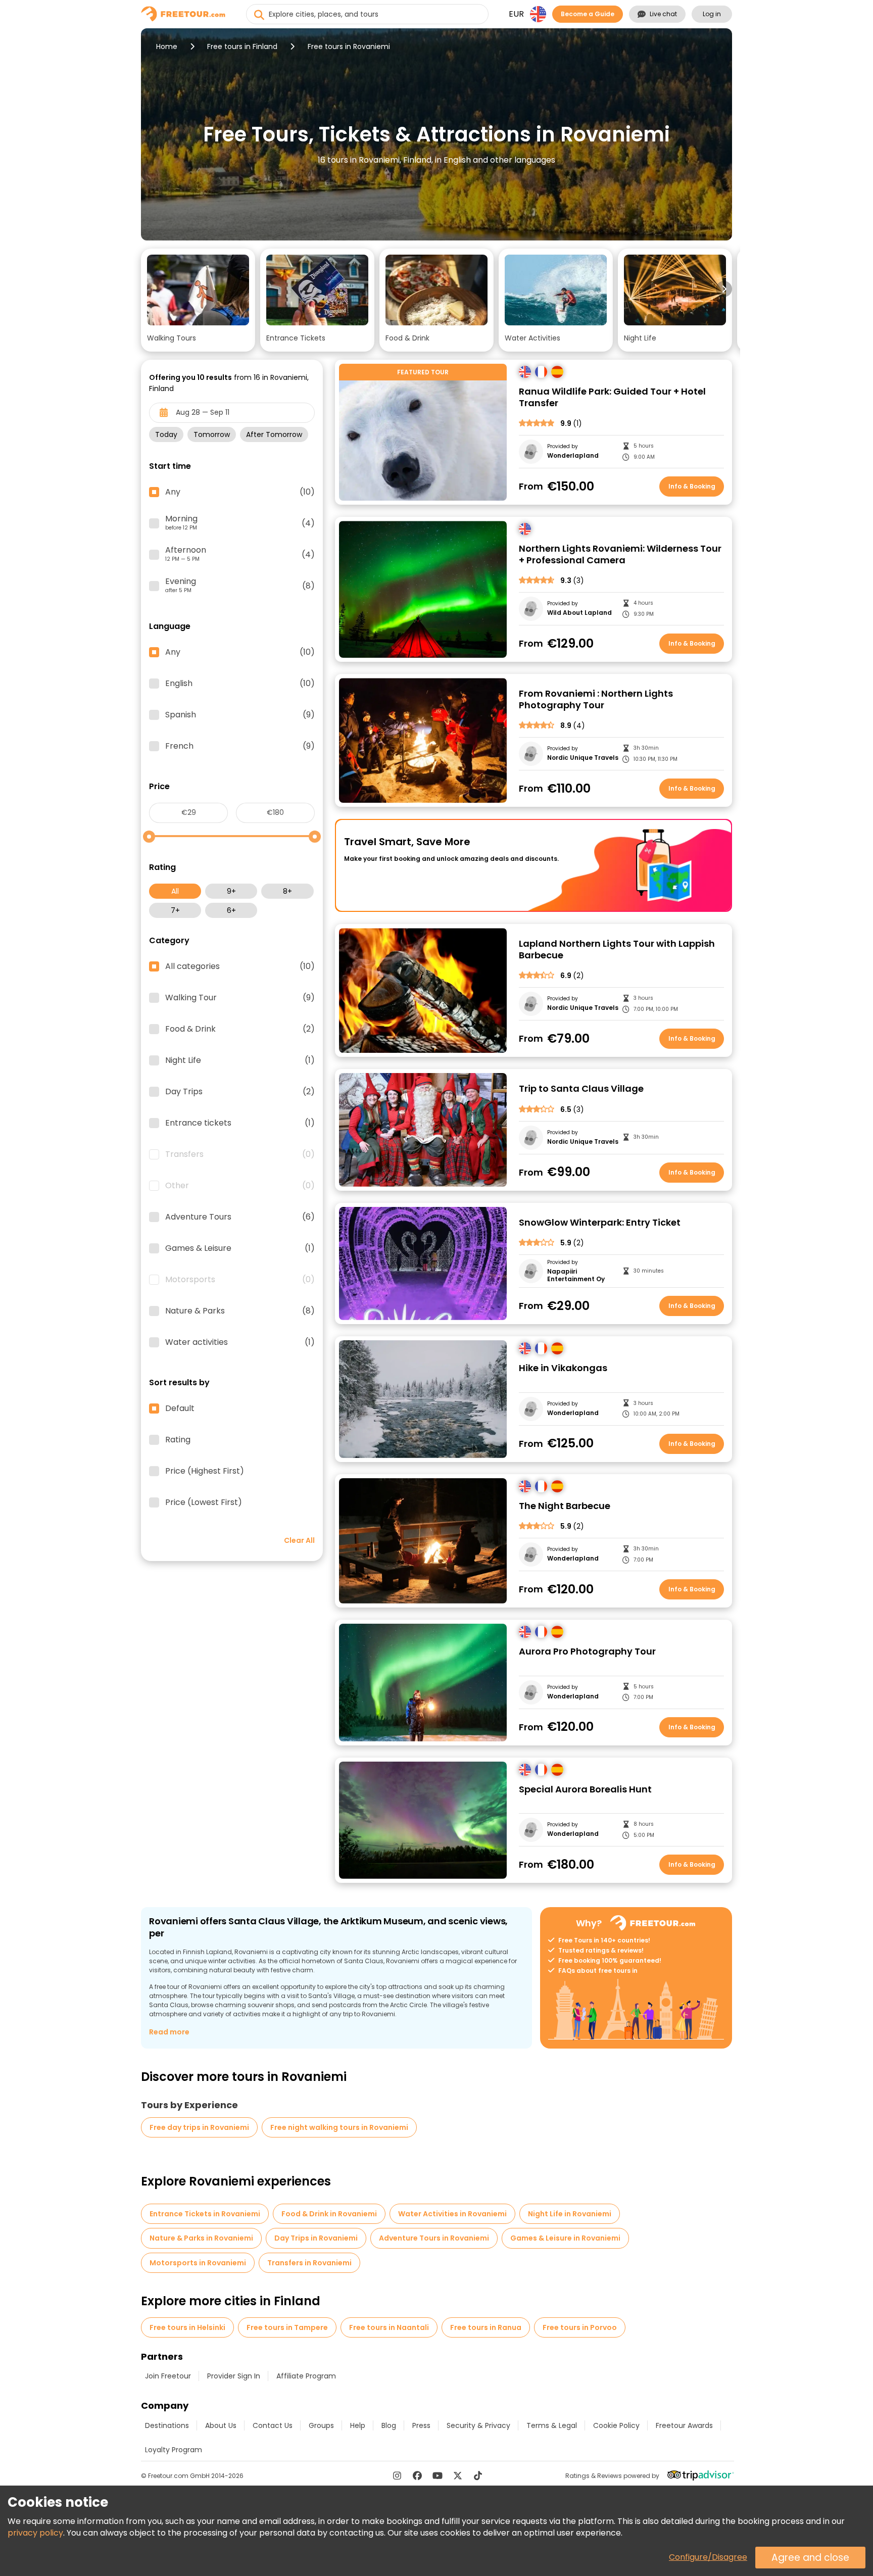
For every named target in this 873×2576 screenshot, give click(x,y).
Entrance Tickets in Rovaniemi (205, 2214)
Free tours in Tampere (287, 2327)
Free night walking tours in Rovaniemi (339, 2127)
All (175, 891)
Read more (169, 2032)
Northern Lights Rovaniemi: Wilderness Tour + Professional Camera (620, 554)
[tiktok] (478, 2475)
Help (358, 2425)
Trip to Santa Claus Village (581, 1089)
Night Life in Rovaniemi (570, 2214)
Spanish (240, 715)
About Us (221, 2425)
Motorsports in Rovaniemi (198, 2263)
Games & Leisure (240, 1248)
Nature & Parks (240, 1311)
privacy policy (35, 2533)
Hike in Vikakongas (563, 1368)
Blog (389, 2425)
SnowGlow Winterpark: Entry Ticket (600, 1223)
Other (240, 1186)
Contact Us (273, 2425)
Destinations (167, 2425)
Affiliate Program (306, 2376)
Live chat (663, 14)
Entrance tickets (240, 1123)
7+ (175, 910)
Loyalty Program (174, 2450)
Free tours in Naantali (389, 2327)
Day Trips (240, 1092)
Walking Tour (240, 998)
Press (421, 2425)
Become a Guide (588, 14)
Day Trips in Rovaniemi (316, 2238)
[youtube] (438, 2475)
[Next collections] (724, 289)
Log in (712, 14)
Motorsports (240, 1280)
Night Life (240, 1060)
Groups (321, 2425)
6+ (231, 910)
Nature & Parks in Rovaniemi (201, 2238)
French (240, 746)
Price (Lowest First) (204, 1502)
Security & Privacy (478, 2425)
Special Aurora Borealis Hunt (585, 1790)
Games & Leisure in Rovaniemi (565, 2238)
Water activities (240, 1342)
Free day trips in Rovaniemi (199, 2127)
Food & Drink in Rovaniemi (329, 2214)
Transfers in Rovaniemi (309, 2263)
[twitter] (458, 2475)
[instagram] (397, 2475)
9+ (231, 891)
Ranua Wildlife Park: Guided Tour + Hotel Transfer (612, 397)
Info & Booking (692, 486)
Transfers (240, 1154)
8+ (287, 891)
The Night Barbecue (565, 1506)
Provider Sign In (234, 2376)
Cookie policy (616, 2425)
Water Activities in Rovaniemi (452, 2214)
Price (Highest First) (205, 1471)
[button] (198, 300)
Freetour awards (684, 2425)
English (240, 684)
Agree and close (810, 2558)
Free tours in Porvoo (580, 2327)
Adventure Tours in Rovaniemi (434, 2238)
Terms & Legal (552, 2425)
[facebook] (417, 2475)
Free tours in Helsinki (187, 2327)
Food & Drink (240, 1029)
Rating (178, 1440)
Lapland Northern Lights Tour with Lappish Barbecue (617, 950)
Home (167, 46)
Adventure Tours (240, 1217)
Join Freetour (168, 2376)
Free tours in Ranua (486, 2327)
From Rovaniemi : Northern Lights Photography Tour (596, 699)
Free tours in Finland (242, 46)
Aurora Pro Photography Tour (587, 1652)
